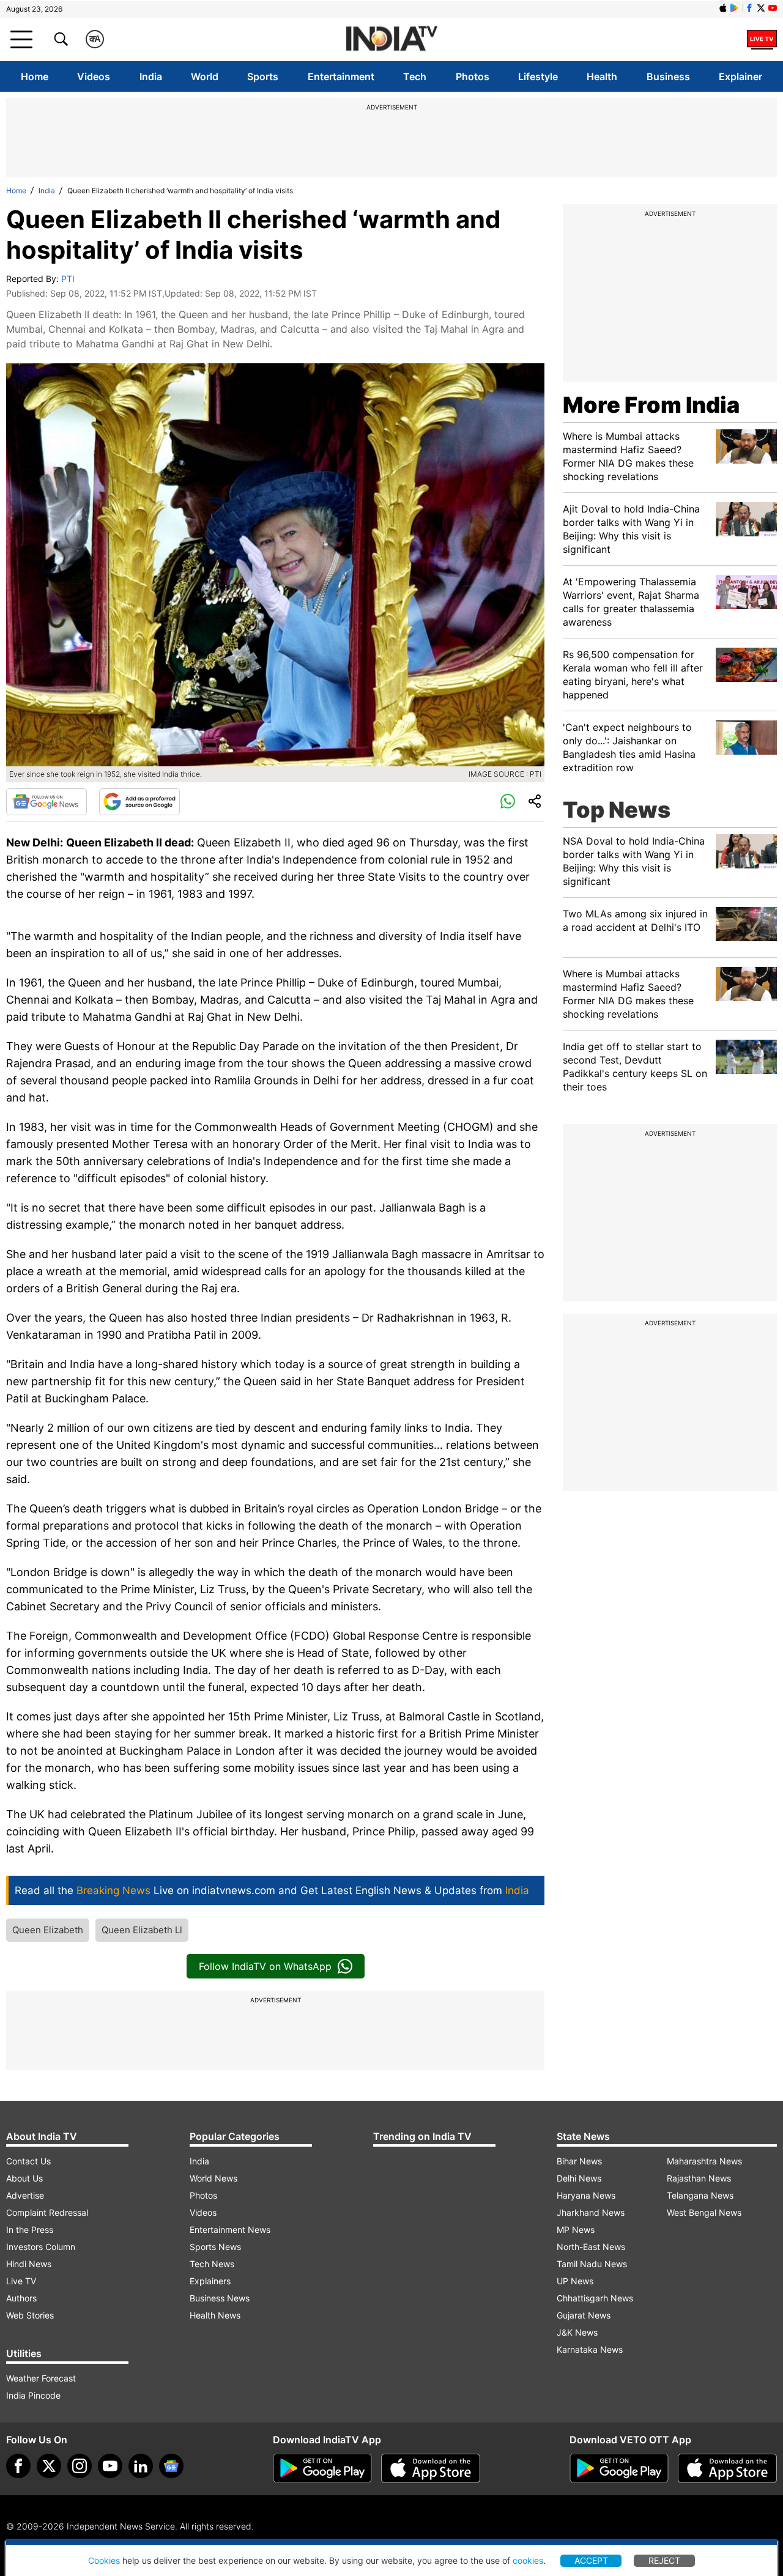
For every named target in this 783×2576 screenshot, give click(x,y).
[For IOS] (727, 2468)
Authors (21, 2298)
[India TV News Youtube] (773, 8)
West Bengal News (704, 2212)
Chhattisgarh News (595, 2298)
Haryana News (586, 2195)
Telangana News (700, 2195)
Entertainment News (230, 2230)
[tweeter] (49, 2466)
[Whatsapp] (508, 802)
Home (35, 76)
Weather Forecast (41, 2378)
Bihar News (579, 2161)
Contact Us (28, 2161)
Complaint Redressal (47, 2212)
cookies (528, 2560)
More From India (651, 405)
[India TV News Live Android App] (322, 2468)
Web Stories (30, 2315)
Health (602, 76)
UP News (575, 2281)
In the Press (30, 2230)
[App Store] (431, 2468)
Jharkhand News (591, 2212)
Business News (220, 2298)
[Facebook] (18, 2466)
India (151, 76)
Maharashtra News (704, 2161)
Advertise (25, 2195)
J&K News (577, 2332)
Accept (591, 2560)
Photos (473, 76)
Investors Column (41, 2247)
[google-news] (171, 2466)
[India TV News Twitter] (761, 8)
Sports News (215, 2247)
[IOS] (723, 8)
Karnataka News (590, 2349)
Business (668, 76)
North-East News (591, 2247)
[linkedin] (141, 2466)
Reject (664, 2560)
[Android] (735, 8)
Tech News (212, 2264)
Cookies (104, 2560)
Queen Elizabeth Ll (142, 1930)
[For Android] (619, 2468)
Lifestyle (538, 76)
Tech (415, 76)
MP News (576, 2230)
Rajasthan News (699, 2178)
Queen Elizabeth (48, 1930)
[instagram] (80, 2466)
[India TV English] (391, 39)
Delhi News (579, 2178)
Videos (94, 76)
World (205, 76)
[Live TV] (762, 39)
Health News (215, 2315)
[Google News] (46, 802)
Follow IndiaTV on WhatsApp (265, 1966)
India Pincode (33, 2395)
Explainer (740, 76)
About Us (24, 2178)
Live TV (21, 2281)
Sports (263, 76)
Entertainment (341, 76)
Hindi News (29, 2264)
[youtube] (110, 2466)
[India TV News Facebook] (749, 8)
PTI (68, 279)
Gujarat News (584, 2315)
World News (213, 2178)
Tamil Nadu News (592, 2264)
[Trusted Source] (139, 802)
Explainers (210, 2281)
